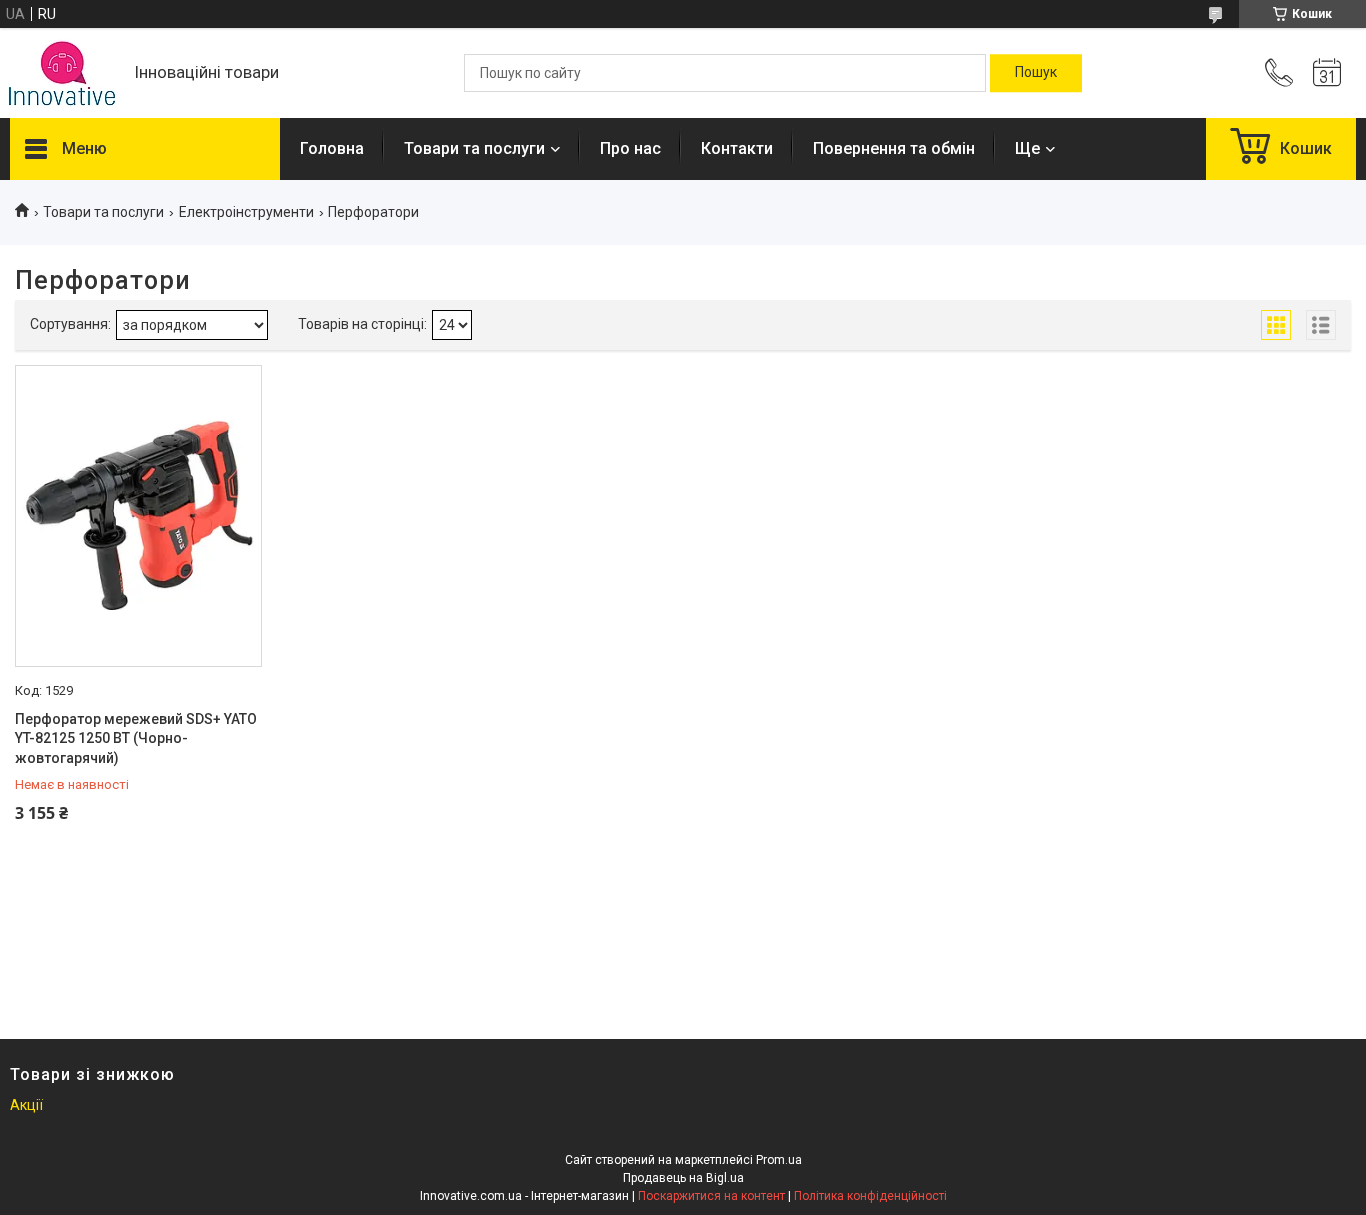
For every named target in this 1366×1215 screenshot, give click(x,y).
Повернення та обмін (894, 148)
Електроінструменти (246, 212)
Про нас (630, 148)
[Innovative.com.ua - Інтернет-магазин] (62, 73)
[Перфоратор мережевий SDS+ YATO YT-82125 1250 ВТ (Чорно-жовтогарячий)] (138, 516)
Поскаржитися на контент (711, 1196)
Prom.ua (779, 1160)
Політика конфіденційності (870, 1196)
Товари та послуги (474, 148)
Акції (26, 1105)
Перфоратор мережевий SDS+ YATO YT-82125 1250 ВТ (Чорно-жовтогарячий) (136, 738)
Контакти (737, 148)
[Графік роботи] (1327, 73)
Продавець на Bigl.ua (683, 1178)
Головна (332, 148)
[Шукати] (1036, 73)
